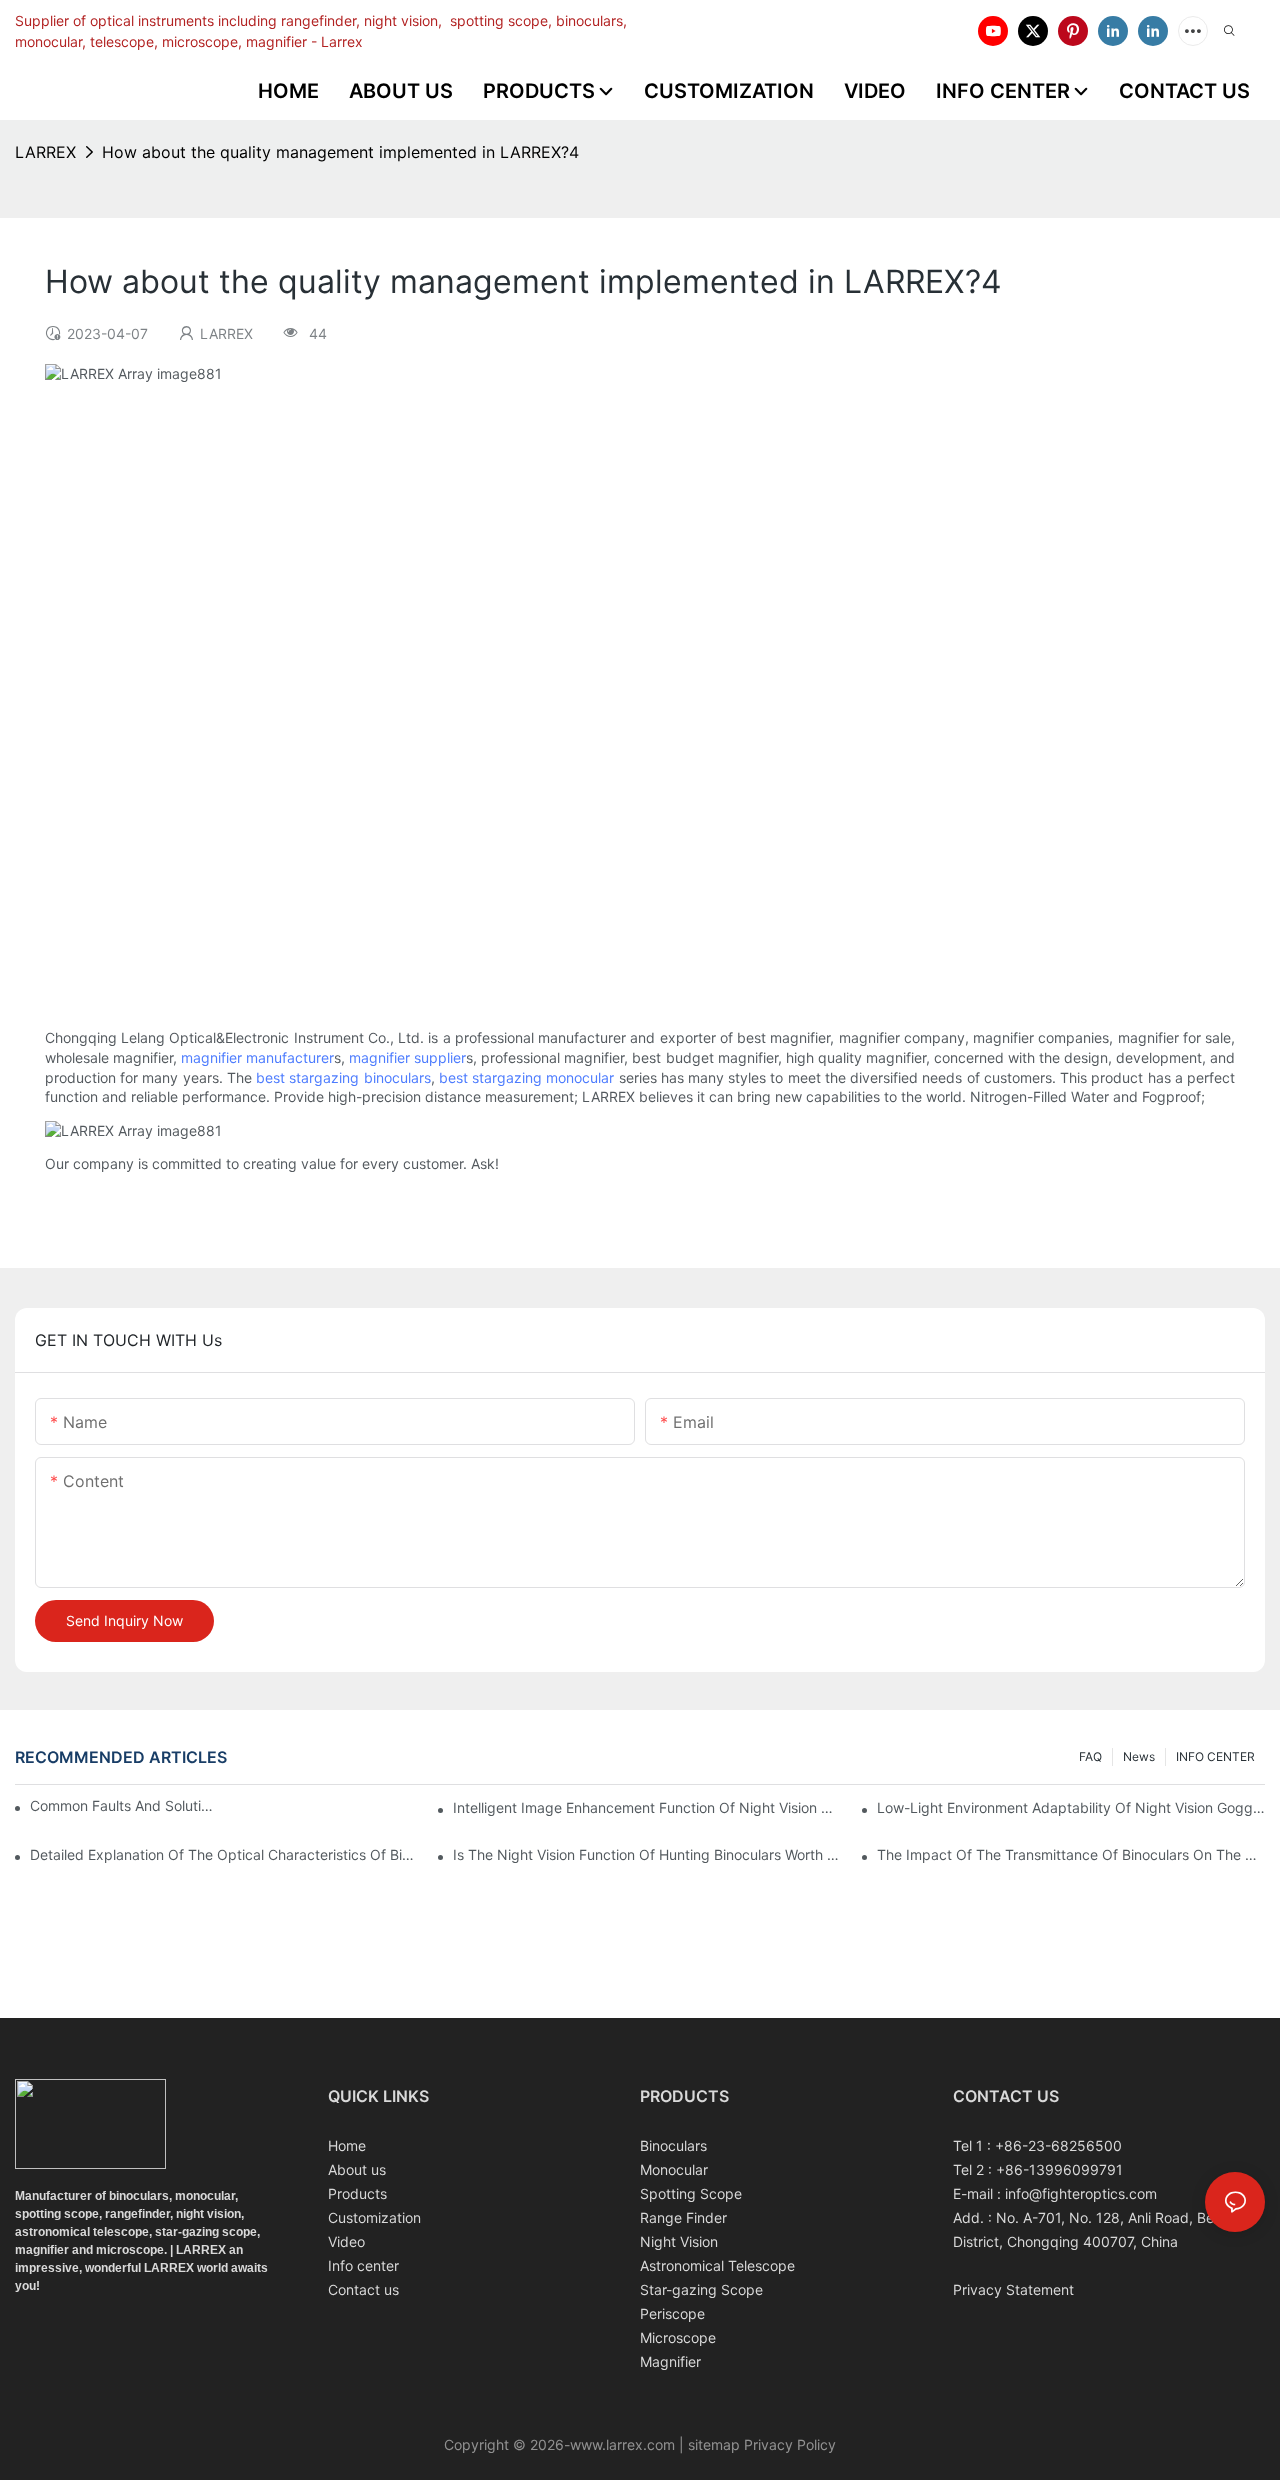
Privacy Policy (788, 2444)
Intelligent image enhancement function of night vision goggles (647, 1807)
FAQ (1090, 1756)
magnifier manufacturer (257, 1057)
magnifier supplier (407, 1057)
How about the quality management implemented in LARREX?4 (340, 152)
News (1139, 1756)
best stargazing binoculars (343, 1077)
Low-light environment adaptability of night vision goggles (1071, 1807)
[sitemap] (686, 2444)
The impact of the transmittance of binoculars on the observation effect (1071, 1854)
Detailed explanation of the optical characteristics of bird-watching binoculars (224, 1854)
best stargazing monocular (526, 1077)
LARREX (45, 152)
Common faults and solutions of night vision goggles (123, 1805)
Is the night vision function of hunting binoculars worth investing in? (647, 1854)
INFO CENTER (1215, 1756)
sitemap (714, 2444)
